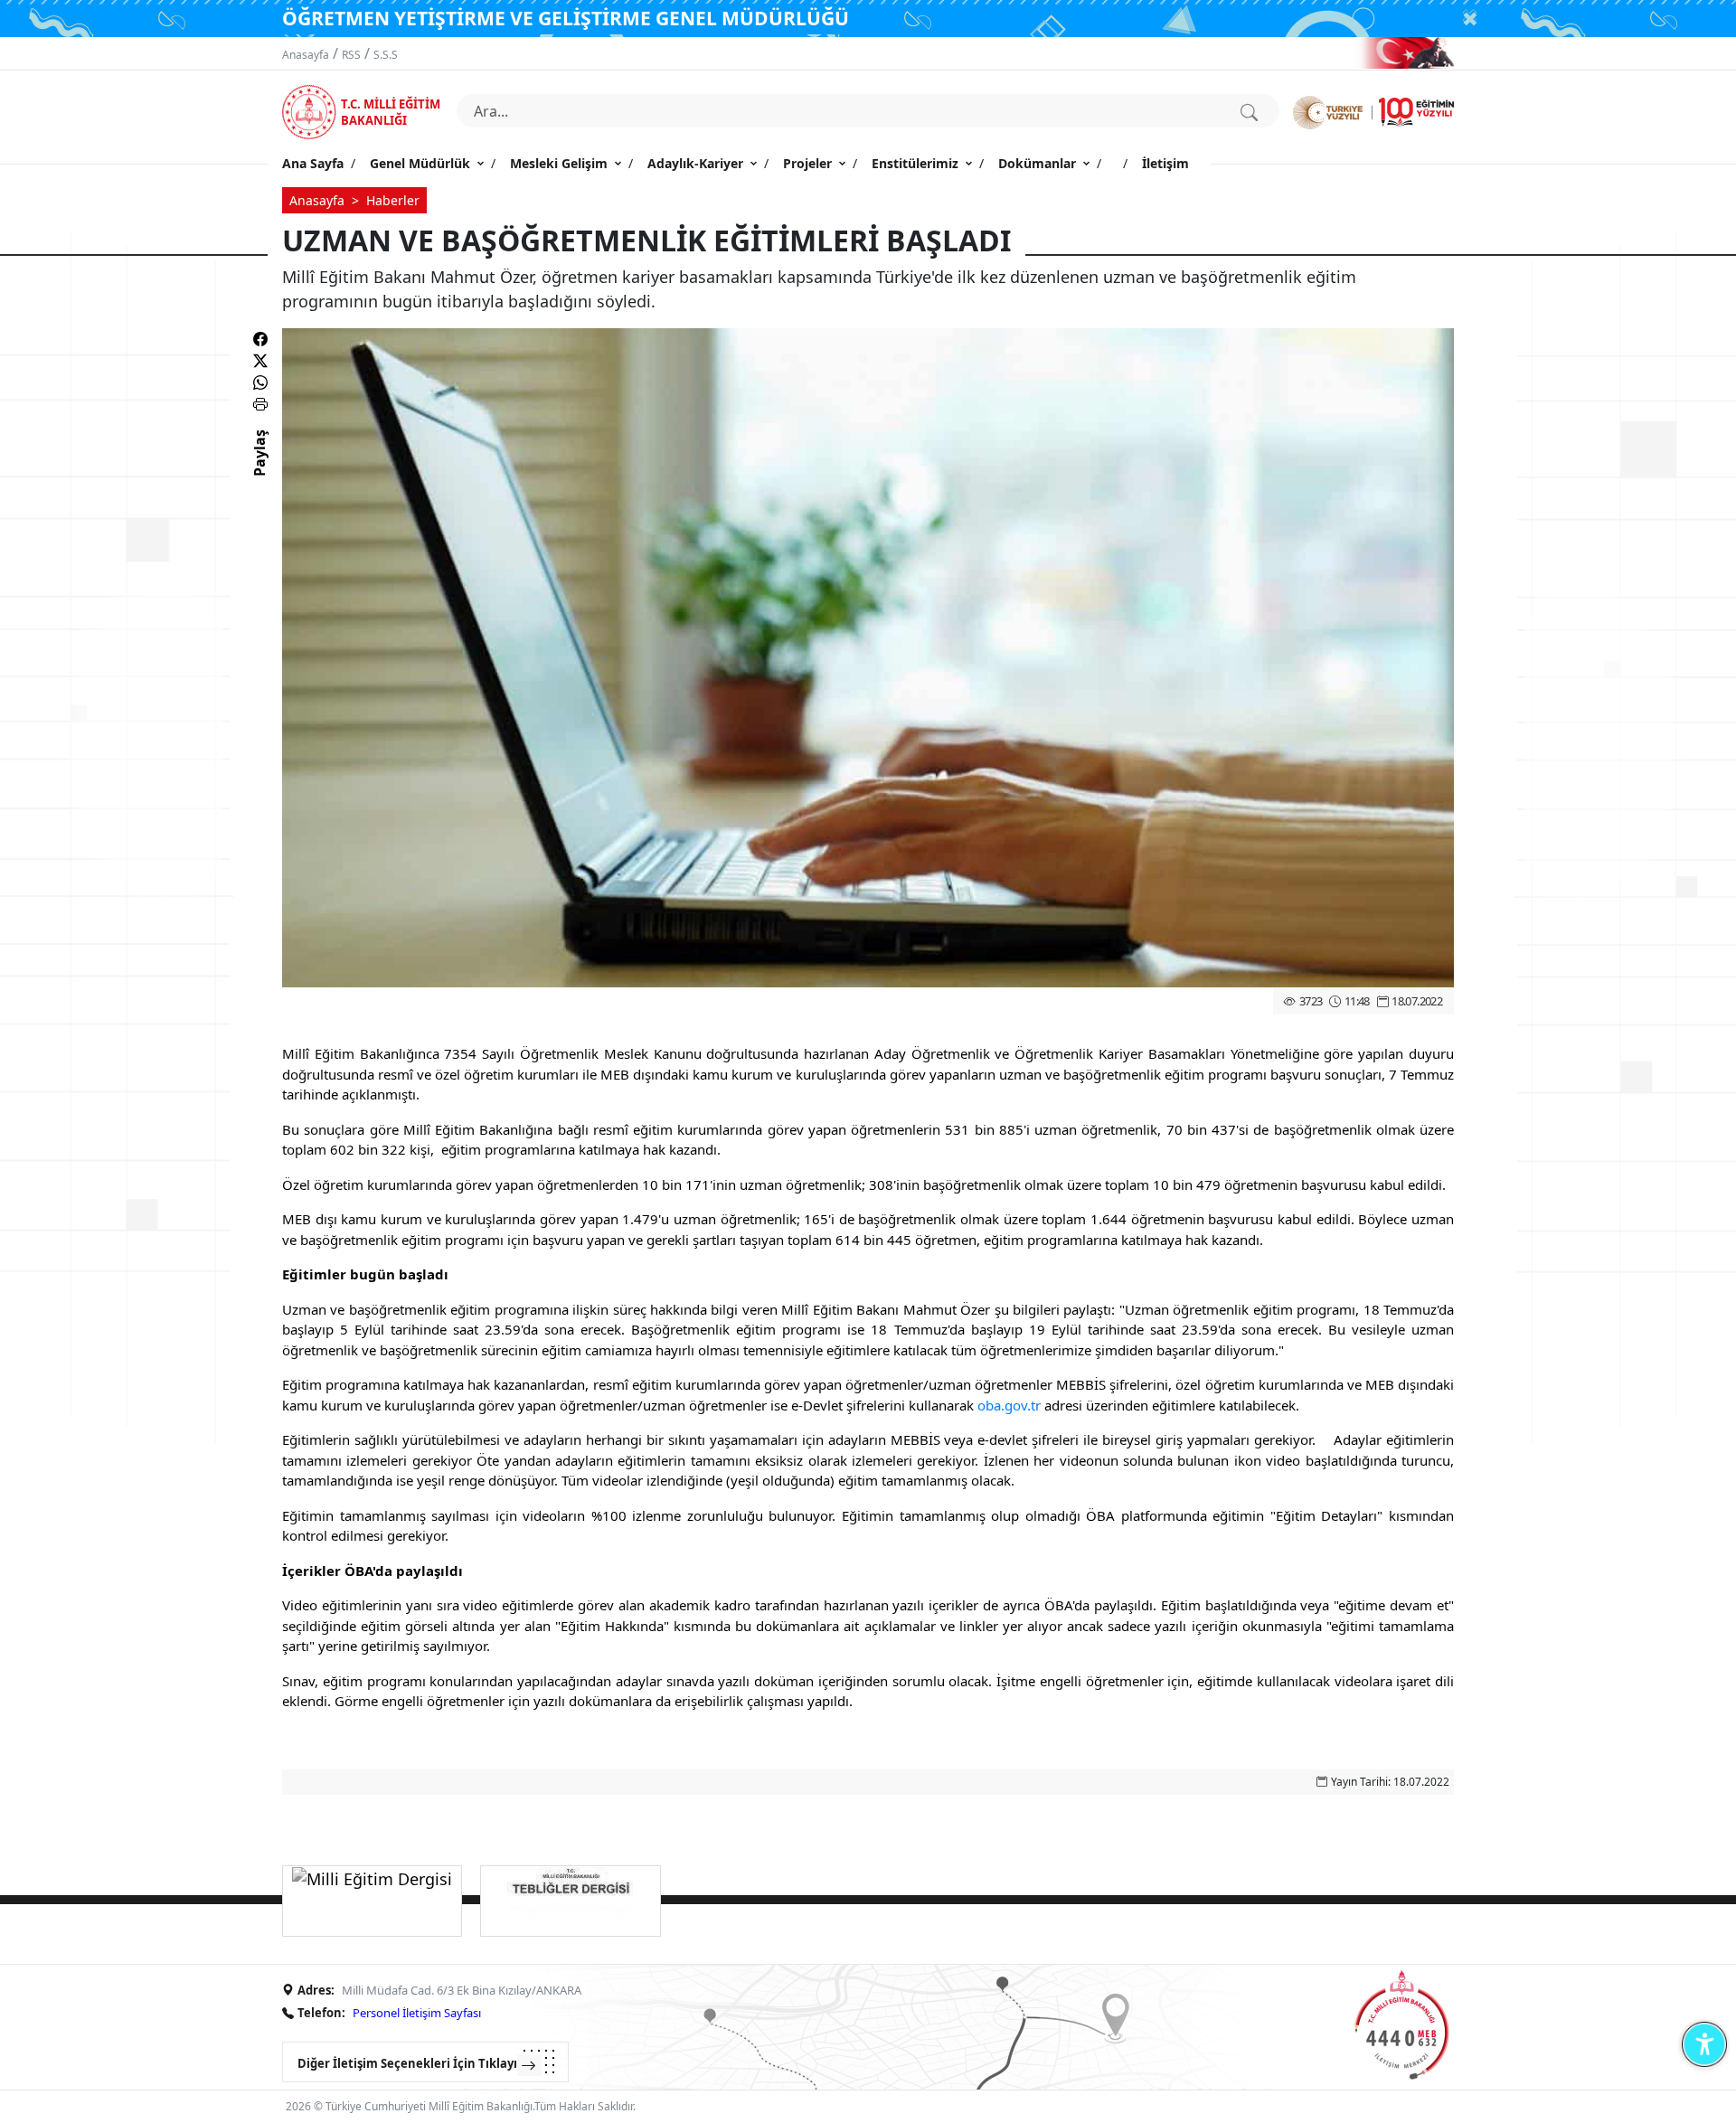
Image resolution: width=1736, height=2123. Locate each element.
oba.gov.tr (1009, 1405)
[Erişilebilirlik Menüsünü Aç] (1704, 2044)
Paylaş (259, 469)
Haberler (393, 200)
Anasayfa (306, 55)
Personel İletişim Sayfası (417, 2013)
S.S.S (386, 55)
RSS (351, 55)
